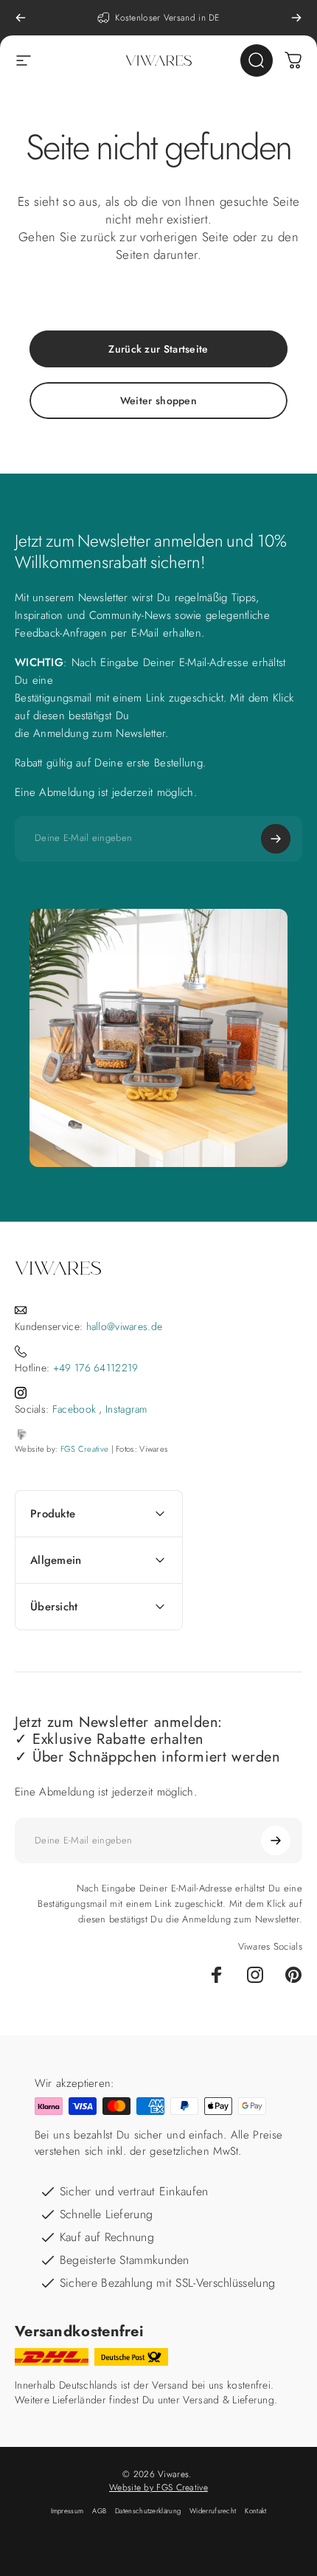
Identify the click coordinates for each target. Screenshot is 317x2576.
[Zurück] (21, 18)
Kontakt (255, 2511)
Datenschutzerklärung (148, 2511)
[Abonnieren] (276, 839)
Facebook (74, 1409)
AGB (99, 2511)
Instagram (126, 1409)
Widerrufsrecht (213, 2511)
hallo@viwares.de (125, 1326)
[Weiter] (296, 18)
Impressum (67, 2511)
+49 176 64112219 (96, 1368)
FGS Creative (85, 1449)
